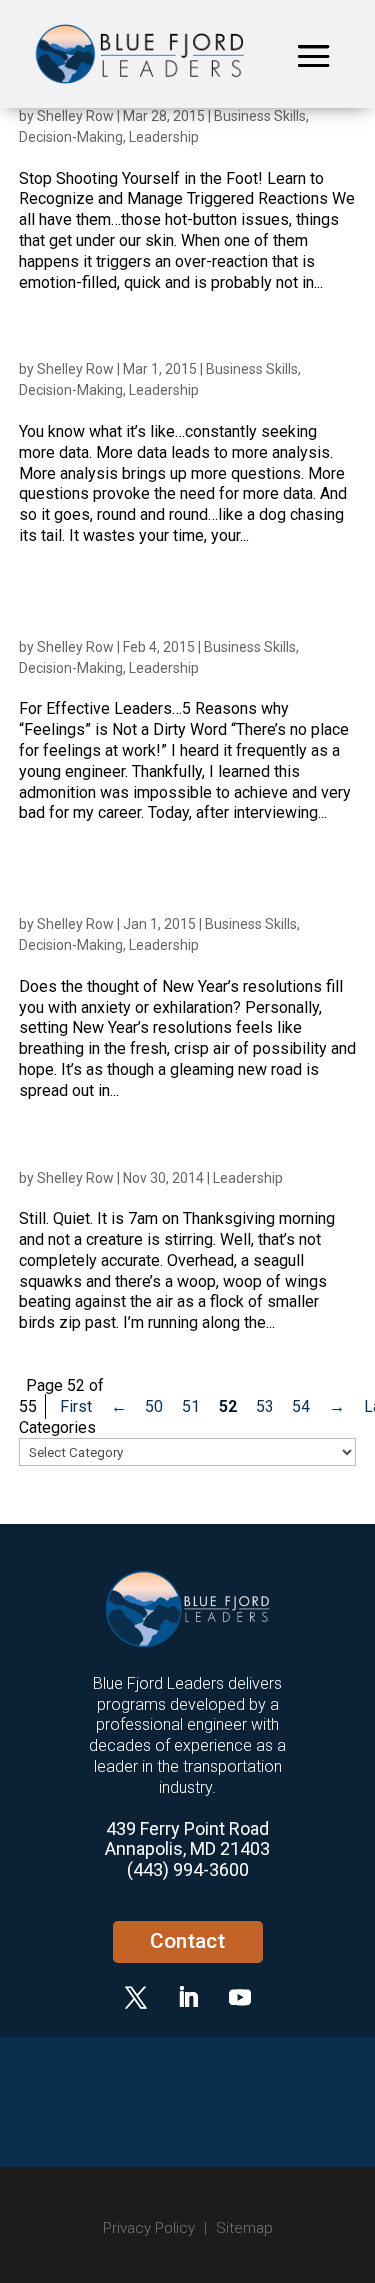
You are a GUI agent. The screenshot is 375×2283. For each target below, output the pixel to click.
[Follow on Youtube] (240, 1997)
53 (265, 1406)
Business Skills (260, 116)
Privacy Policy (149, 2228)
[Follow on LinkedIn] (188, 1997)
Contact (187, 1941)
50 (154, 1406)
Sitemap (244, 2228)
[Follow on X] (136, 1997)
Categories (57, 1427)
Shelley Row (75, 116)
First (76, 1406)
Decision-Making (71, 137)
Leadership (164, 137)
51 (191, 1406)
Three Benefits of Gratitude (114, 1155)
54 (301, 1406)
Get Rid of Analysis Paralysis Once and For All (183, 346)
